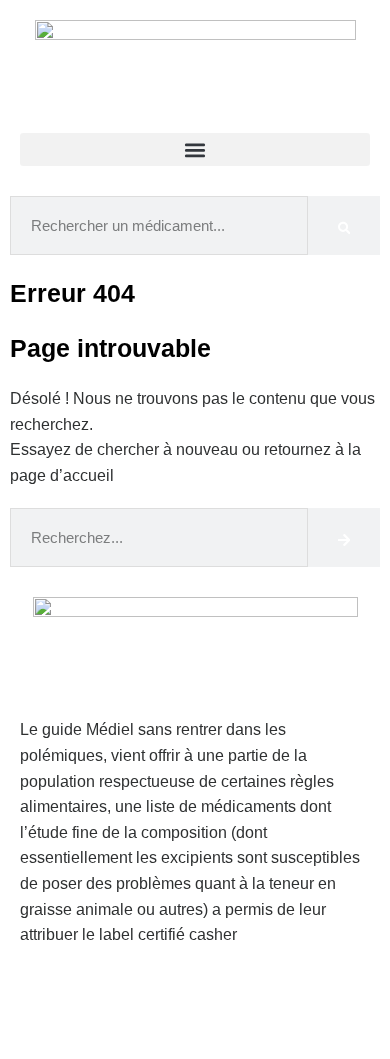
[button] (195, 149)
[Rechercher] (344, 225)
